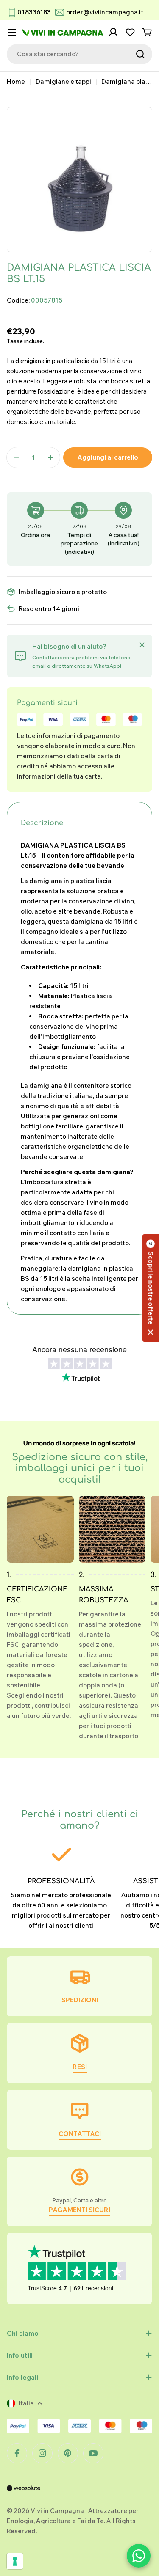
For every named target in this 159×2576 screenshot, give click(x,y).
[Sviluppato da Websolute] (24, 2494)
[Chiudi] (142, 645)
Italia (26, 2403)
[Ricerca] (140, 54)
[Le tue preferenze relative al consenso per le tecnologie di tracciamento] (15, 2561)
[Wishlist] (130, 32)
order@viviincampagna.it (105, 12)
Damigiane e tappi (63, 81)
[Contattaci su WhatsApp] (139, 2556)
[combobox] (79, 54)
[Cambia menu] (12, 32)
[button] (151, 1288)
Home (16, 81)
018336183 (34, 12)
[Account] (113, 32)
